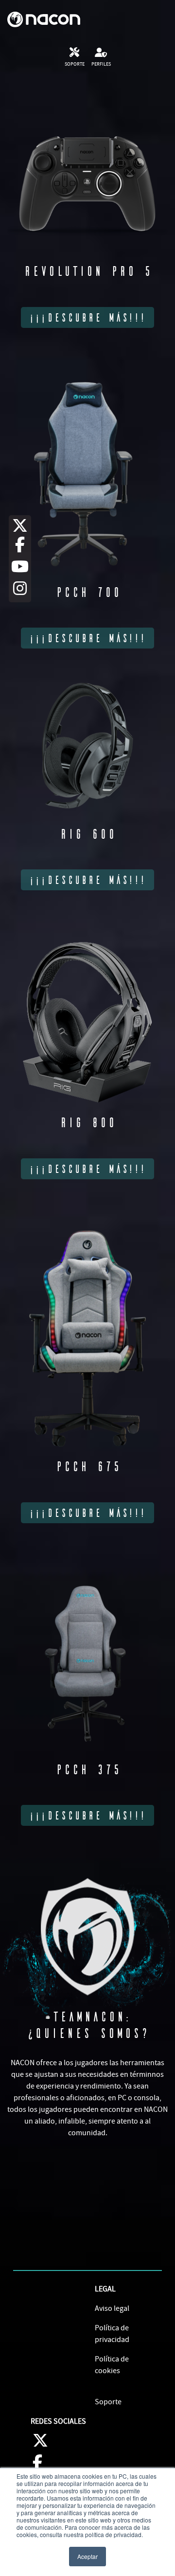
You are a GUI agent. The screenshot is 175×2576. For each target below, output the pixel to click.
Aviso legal (112, 2308)
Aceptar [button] (87, 2556)
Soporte (108, 2402)
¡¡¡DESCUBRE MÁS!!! (87, 317)
